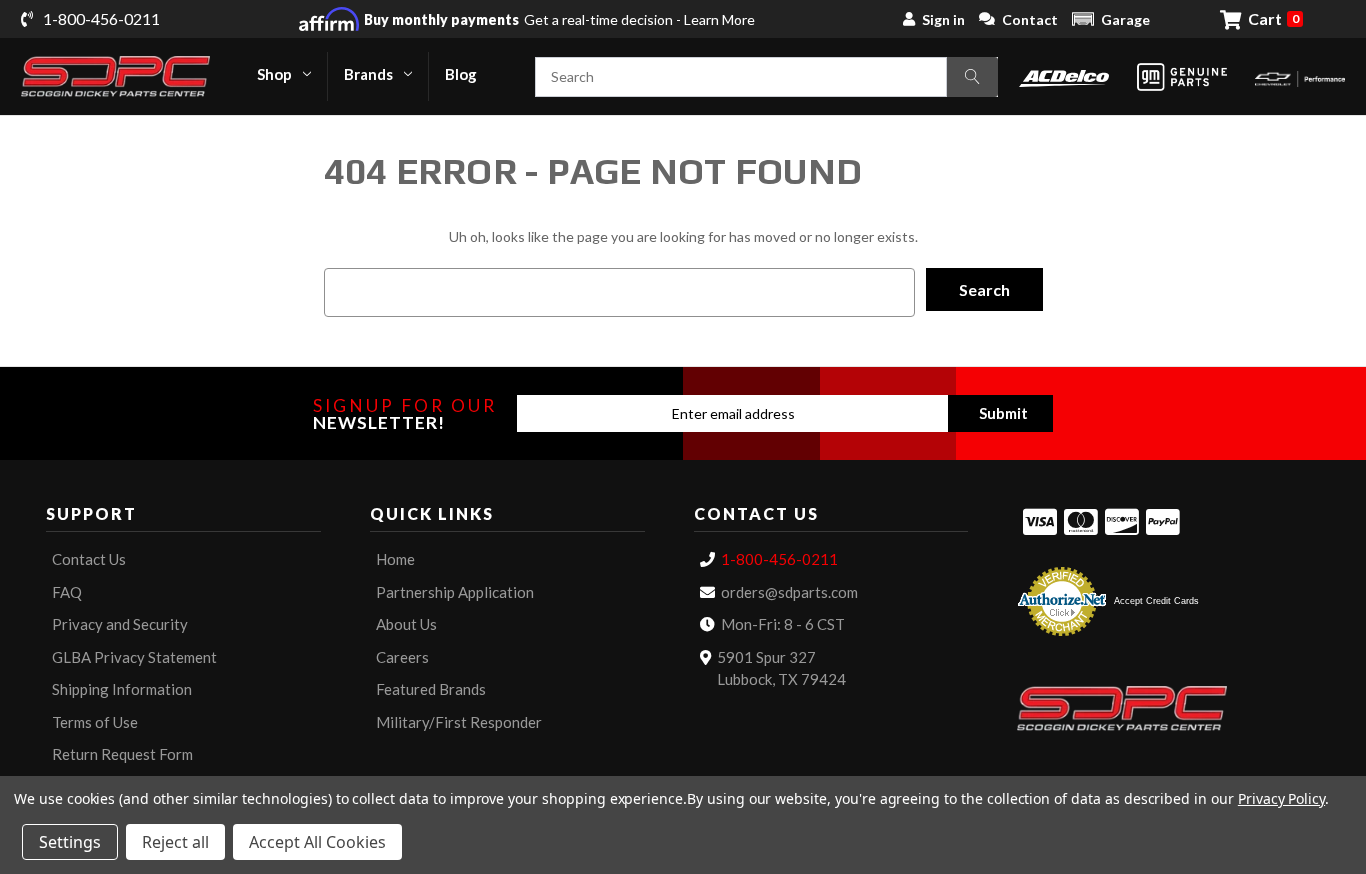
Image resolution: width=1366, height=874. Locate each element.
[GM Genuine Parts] (1182, 77)
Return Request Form (122, 754)
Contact (1030, 19)
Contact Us (89, 559)
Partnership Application (455, 592)
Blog (461, 74)
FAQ (67, 592)
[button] (1111, 19)
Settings (70, 842)
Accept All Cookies (317, 842)
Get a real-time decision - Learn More (559, 19)
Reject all (175, 842)
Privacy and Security (120, 624)
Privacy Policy (1281, 798)
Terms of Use (95, 722)
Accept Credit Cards (1156, 601)
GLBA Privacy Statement (134, 657)
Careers (402, 657)
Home (395, 559)
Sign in (943, 19)
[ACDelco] (1064, 76)
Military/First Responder (459, 722)
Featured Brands (431, 689)
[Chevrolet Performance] (1300, 76)
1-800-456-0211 (779, 559)
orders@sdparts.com (789, 592)
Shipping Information (122, 689)
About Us (406, 624)
